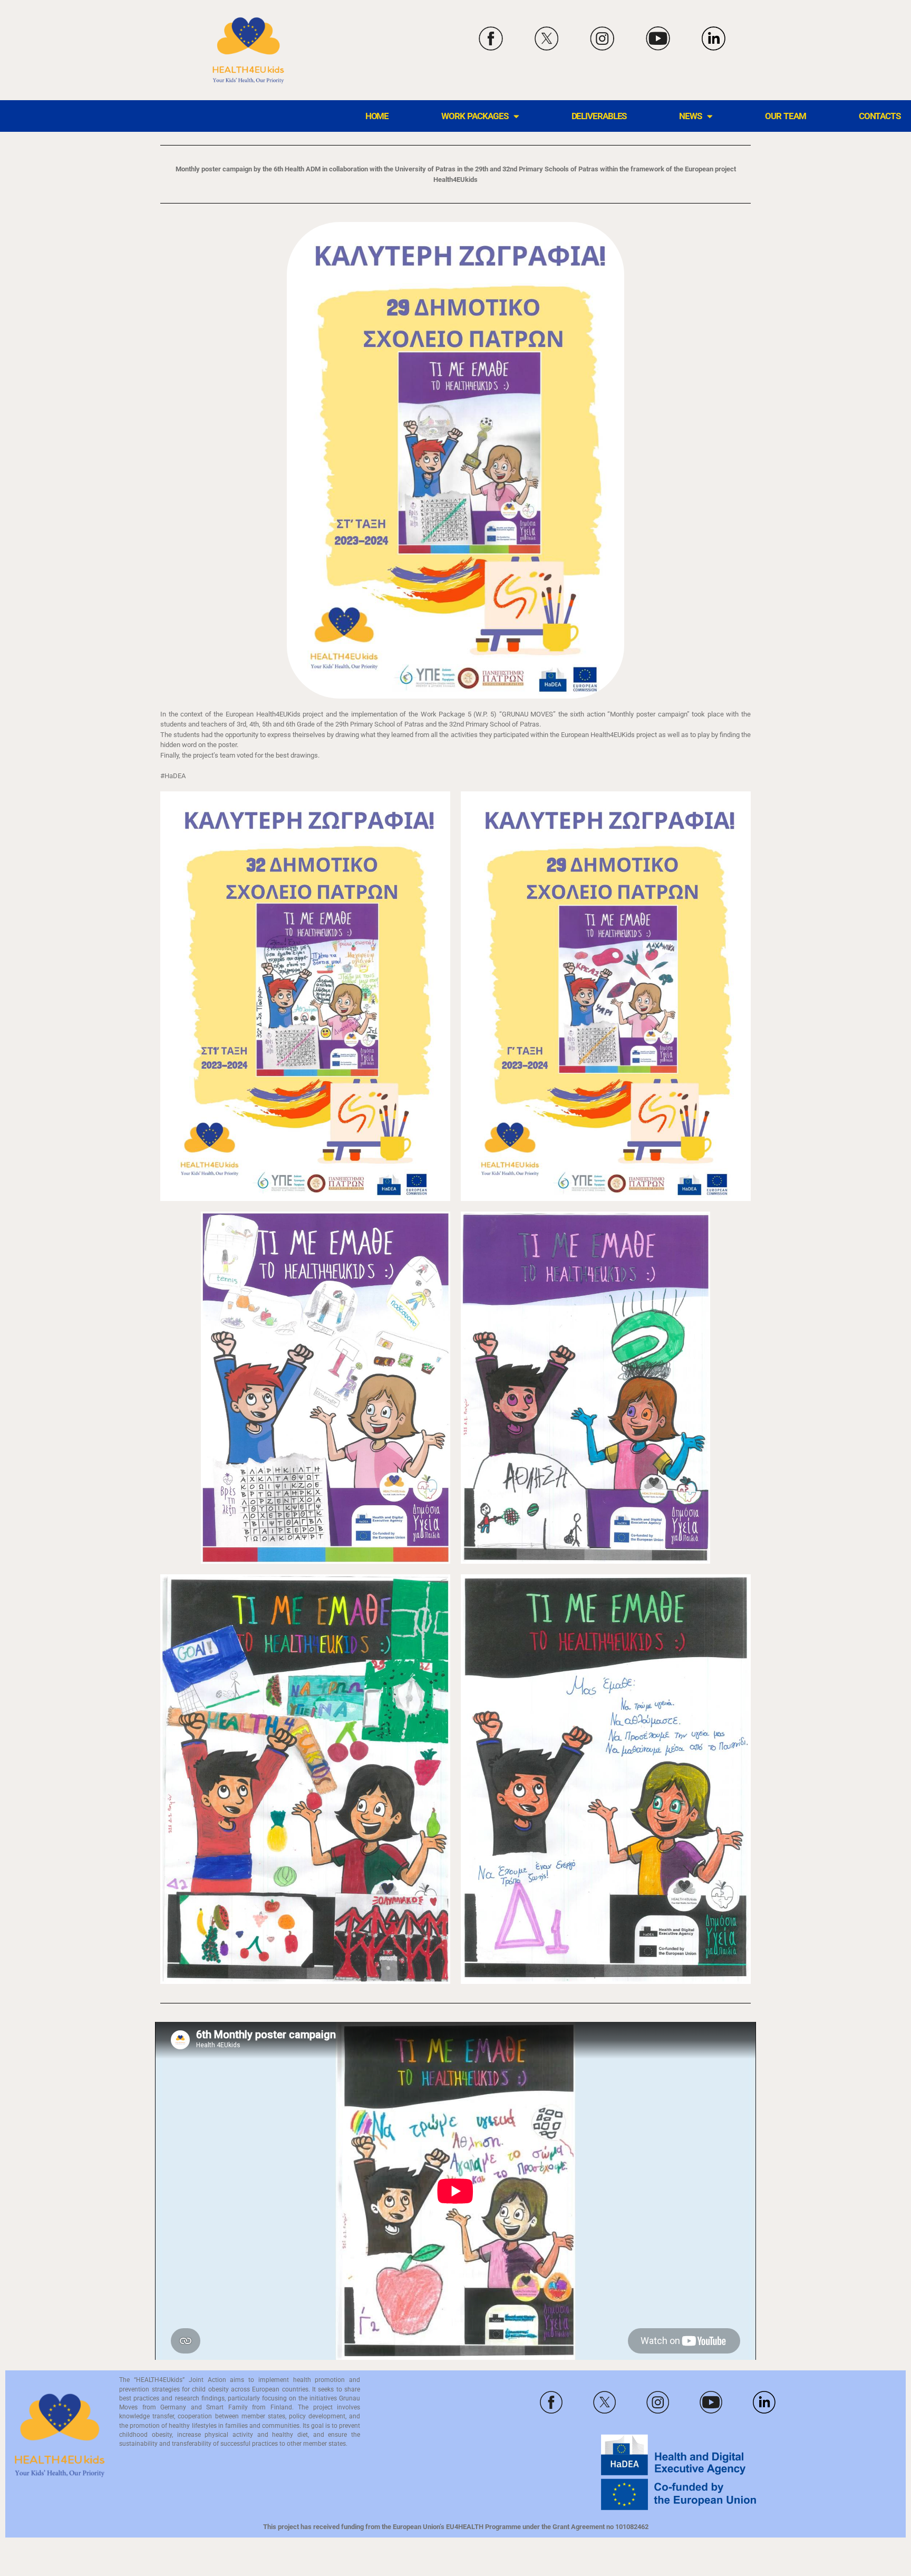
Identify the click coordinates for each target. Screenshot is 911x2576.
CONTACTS (880, 116)
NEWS (690, 116)
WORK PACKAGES (474, 116)
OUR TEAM (786, 116)
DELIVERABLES (599, 116)
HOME (377, 116)
